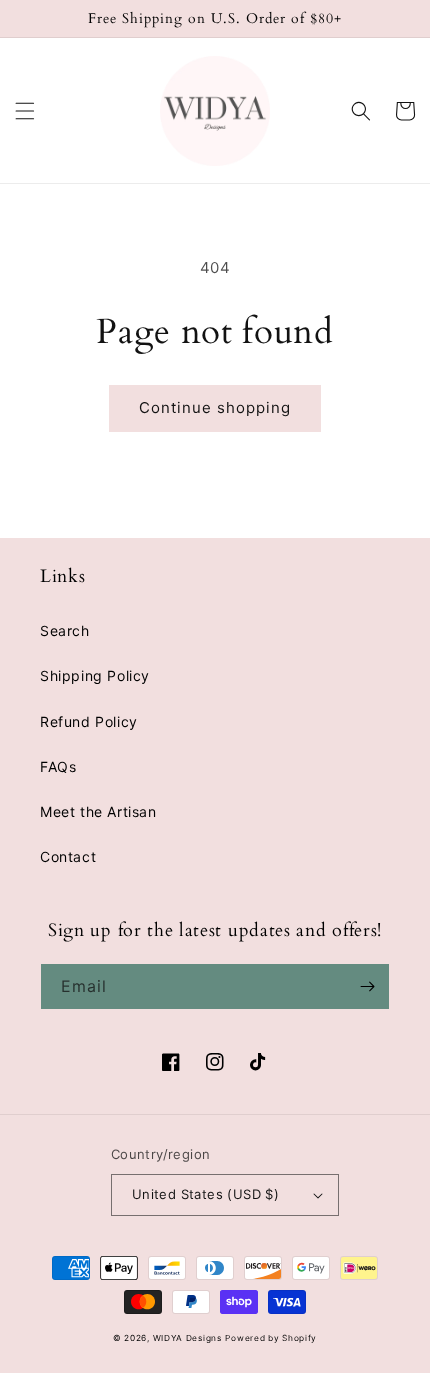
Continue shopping (215, 407)
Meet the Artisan (98, 811)
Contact (68, 856)
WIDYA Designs (187, 1338)
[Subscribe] (367, 986)
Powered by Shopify (271, 1338)
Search (65, 630)
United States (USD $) (205, 1194)
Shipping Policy (95, 675)
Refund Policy (89, 721)
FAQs (58, 766)
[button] (25, 111)
